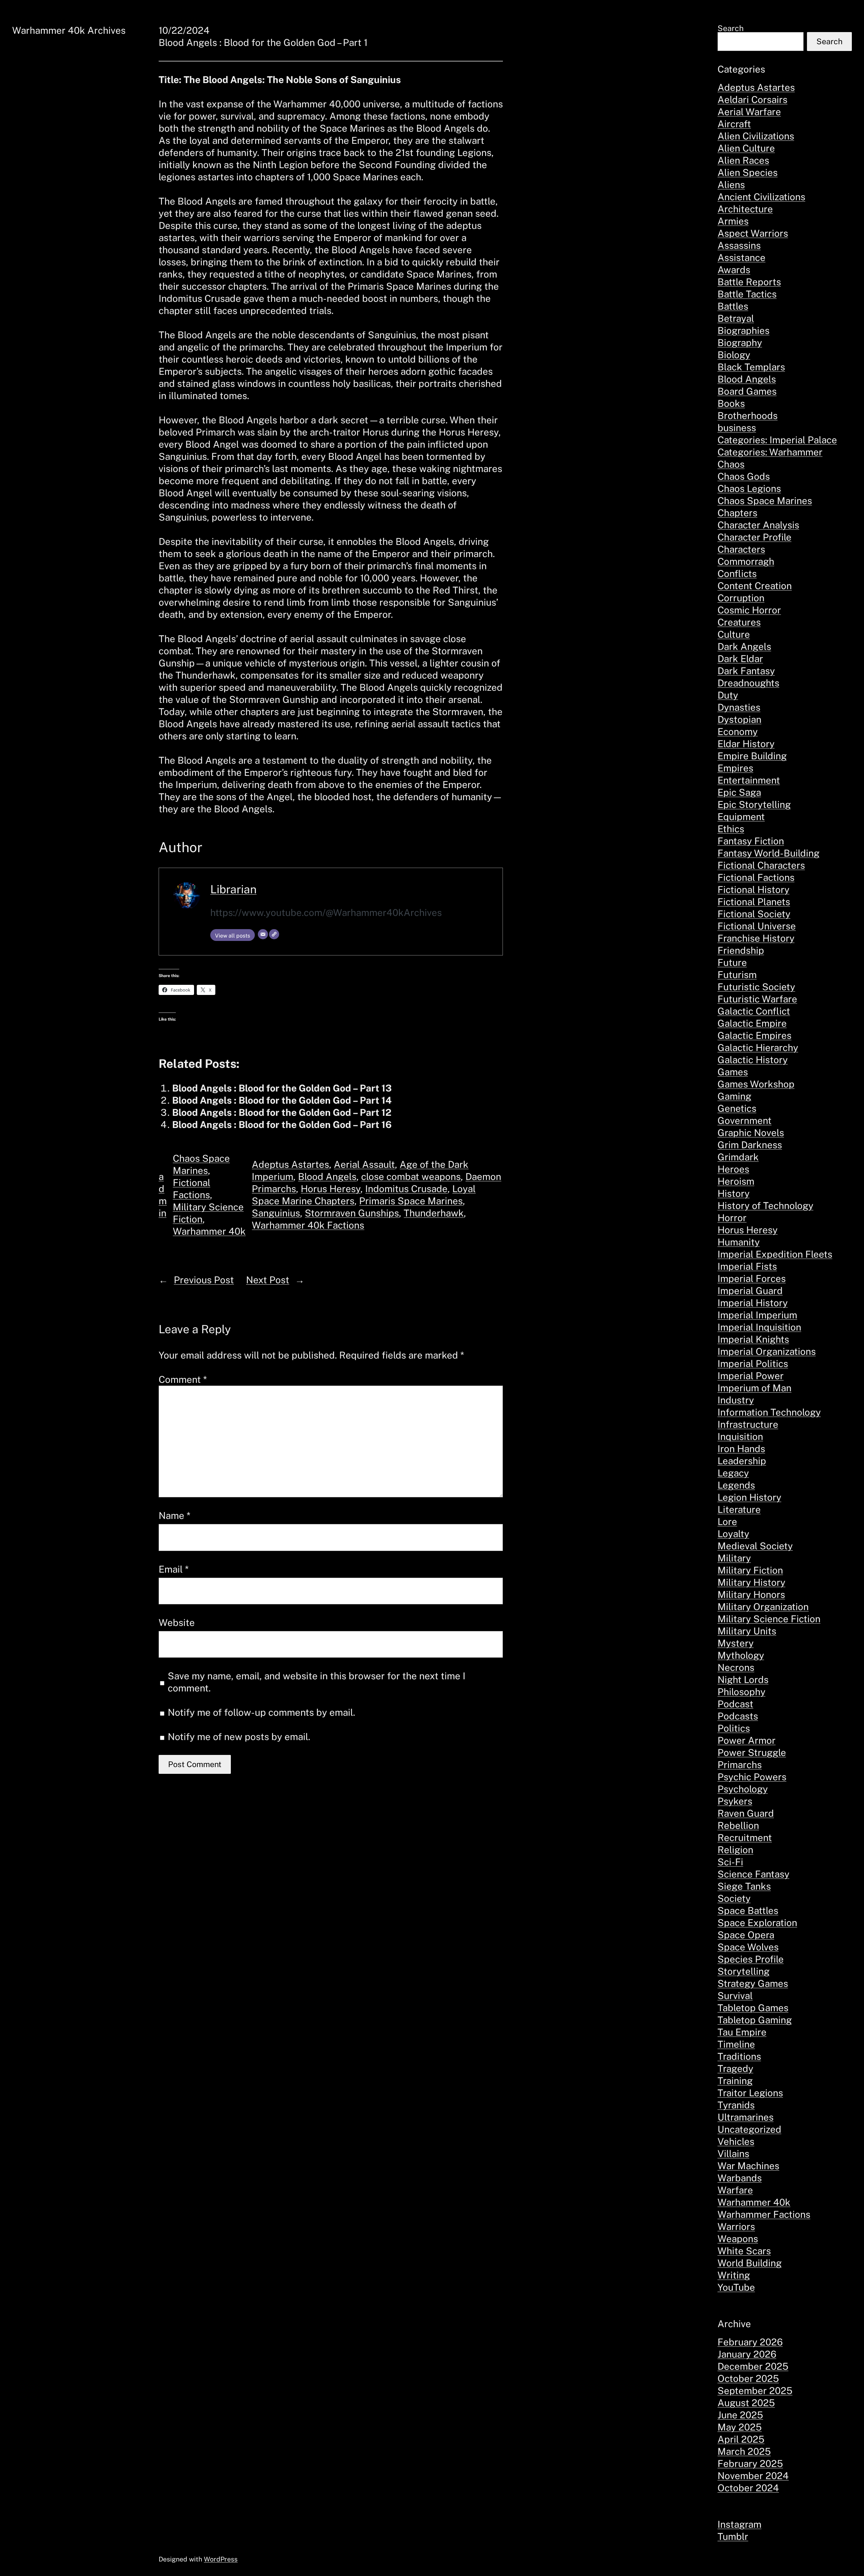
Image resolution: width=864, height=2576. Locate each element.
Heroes (733, 1169)
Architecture (745, 209)
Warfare (735, 2190)
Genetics (737, 1108)
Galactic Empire (752, 1023)
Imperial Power (751, 1376)
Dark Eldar (740, 659)
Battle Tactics (747, 294)
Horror (732, 1218)
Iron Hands (741, 1449)
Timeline (736, 2044)
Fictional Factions (756, 877)
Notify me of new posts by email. (239, 1737)
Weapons (738, 2239)
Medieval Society (755, 1546)
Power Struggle (752, 1752)
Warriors (736, 2226)
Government (745, 1120)
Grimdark (738, 1157)
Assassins (739, 245)
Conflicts (737, 573)
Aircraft (734, 124)
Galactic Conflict (754, 1011)
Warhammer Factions (764, 2214)
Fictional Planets (754, 902)
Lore (727, 1521)
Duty (728, 695)
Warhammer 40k (209, 1231)
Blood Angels (327, 1176)
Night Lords (743, 1679)
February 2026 (750, 2342)
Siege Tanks (744, 1886)
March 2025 (744, 2451)
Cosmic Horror (749, 610)
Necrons (736, 1667)
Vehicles (736, 2141)
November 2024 (753, 2476)
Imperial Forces (752, 1278)
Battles (733, 306)
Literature (739, 1509)
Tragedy (735, 2068)
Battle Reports (749, 282)
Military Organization (763, 1607)
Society (734, 1898)
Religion (735, 1850)
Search (731, 28)
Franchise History (756, 938)
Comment (183, 1379)
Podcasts (738, 1716)
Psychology (743, 1789)
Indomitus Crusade (406, 1189)
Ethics (731, 829)
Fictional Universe (757, 926)
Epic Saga (739, 792)
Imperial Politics (753, 1363)
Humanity (739, 1242)
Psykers (735, 1801)
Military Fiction (750, 1570)
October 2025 (748, 2378)
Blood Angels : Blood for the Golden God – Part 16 (282, 1124)
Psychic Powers (752, 1777)
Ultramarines (746, 2117)
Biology (734, 355)
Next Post (268, 1280)
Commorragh (746, 561)
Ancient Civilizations (761, 197)
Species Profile (751, 1959)
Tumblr (733, 2536)
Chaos (731, 464)
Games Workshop (756, 1084)
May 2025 (740, 2427)
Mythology (741, 1655)
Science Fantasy (753, 1874)
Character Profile (754, 537)
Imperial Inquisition (759, 1327)
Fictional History (753, 889)
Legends (736, 1485)
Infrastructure (748, 1424)
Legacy (733, 1473)
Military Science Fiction (769, 1619)
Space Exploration (757, 1923)
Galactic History (753, 1060)
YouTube (736, 2287)
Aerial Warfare (749, 112)
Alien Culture (746, 148)
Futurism (737, 975)
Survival (735, 1995)
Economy (738, 731)
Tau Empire (742, 2032)
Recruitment (745, 1837)
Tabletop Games (753, 2008)
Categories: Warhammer (770, 452)
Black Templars (751, 367)
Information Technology (769, 1412)
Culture (734, 634)
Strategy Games (753, 1983)
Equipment (741, 817)
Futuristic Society (756, 987)
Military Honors (751, 1594)
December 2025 (753, 2366)
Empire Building (752, 756)
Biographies (744, 330)
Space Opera (746, 1935)
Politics (734, 1728)
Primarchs (740, 1765)
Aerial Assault (364, 1164)
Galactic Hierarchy (758, 1047)
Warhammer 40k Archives (69, 30)
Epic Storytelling (754, 804)
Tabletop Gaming (755, 2020)
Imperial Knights (753, 1339)
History (734, 1193)
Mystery (736, 1643)
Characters (741, 549)
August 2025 (746, 2403)
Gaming (734, 1096)
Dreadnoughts (748, 683)
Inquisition (740, 1436)
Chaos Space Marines (765, 501)
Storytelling (744, 1971)
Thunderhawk (434, 1213)
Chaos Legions (749, 488)
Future (732, 962)
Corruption (741, 598)
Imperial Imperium (757, 1315)
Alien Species (748, 172)
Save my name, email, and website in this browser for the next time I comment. (317, 1682)
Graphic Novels (751, 1133)
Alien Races (743, 160)
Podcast (735, 1704)
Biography (740, 343)
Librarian (233, 889)
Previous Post (204, 1280)
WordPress (221, 2559)
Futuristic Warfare (757, 999)
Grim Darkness (750, 1145)
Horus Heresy (331, 1189)
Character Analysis (758, 525)
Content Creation (755, 586)
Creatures (739, 622)
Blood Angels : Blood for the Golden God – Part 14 (282, 1100)
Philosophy (741, 1692)
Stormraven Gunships (352, 1213)
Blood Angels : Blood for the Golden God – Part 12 (282, 1112)
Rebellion (738, 1825)
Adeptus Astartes (290, 1164)
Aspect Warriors (753, 233)
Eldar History (746, 744)
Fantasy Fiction (751, 841)
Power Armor (747, 1740)
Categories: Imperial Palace (777, 440)
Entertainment (749, 780)
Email (174, 1569)
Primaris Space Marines (411, 1201)
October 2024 (748, 2488)
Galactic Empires (754, 1035)
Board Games (747, 391)
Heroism (736, 1181)
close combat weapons (411, 1176)
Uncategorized (749, 2129)
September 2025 (755, 2390)
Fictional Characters (761, 865)
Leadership (742, 1461)
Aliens (731, 185)
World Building (750, 2263)
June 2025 (740, 2415)
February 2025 (750, 2463)
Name (174, 1515)
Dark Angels (744, 646)
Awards (734, 270)
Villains (733, 2153)
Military (734, 1558)
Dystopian (739, 719)
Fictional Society (754, 914)
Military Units (747, 1631)
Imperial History (753, 1303)
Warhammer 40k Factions (308, 1225)
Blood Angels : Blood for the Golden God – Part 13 (282, 1088)
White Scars (744, 2251)
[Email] (263, 934)
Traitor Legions (750, 2093)
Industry (736, 1400)
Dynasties (739, 707)
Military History (751, 1582)
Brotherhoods (748, 415)
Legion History (749, 1497)
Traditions (739, 2056)
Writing (734, 2275)
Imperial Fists (747, 1266)
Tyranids (736, 2105)
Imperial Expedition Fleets (775, 1254)
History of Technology (765, 1205)
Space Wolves (748, 1947)
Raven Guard (746, 1813)
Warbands (740, 2178)
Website (177, 1622)
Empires (735, 768)
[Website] (274, 934)
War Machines (748, 2166)
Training (735, 2081)
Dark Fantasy (746, 671)
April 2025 (741, 2439)
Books (731, 403)
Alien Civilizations (756, 136)
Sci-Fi (730, 1862)
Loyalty (733, 1534)
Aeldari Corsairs (752, 99)
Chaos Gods (744, 476)
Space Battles (748, 1910)
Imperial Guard (750, 1291)
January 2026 (747, 2354)
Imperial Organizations (767, 1351)
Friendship (741, 950)
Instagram (739, 2524)
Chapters (737, 513)
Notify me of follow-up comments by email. (261, 1712)
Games (733, 1072)
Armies (733, 221)
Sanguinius (276, 1213)
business (737, 428)
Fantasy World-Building (768, 853)
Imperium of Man (754, 1388)
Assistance (741, 257)
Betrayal (736, 318)
